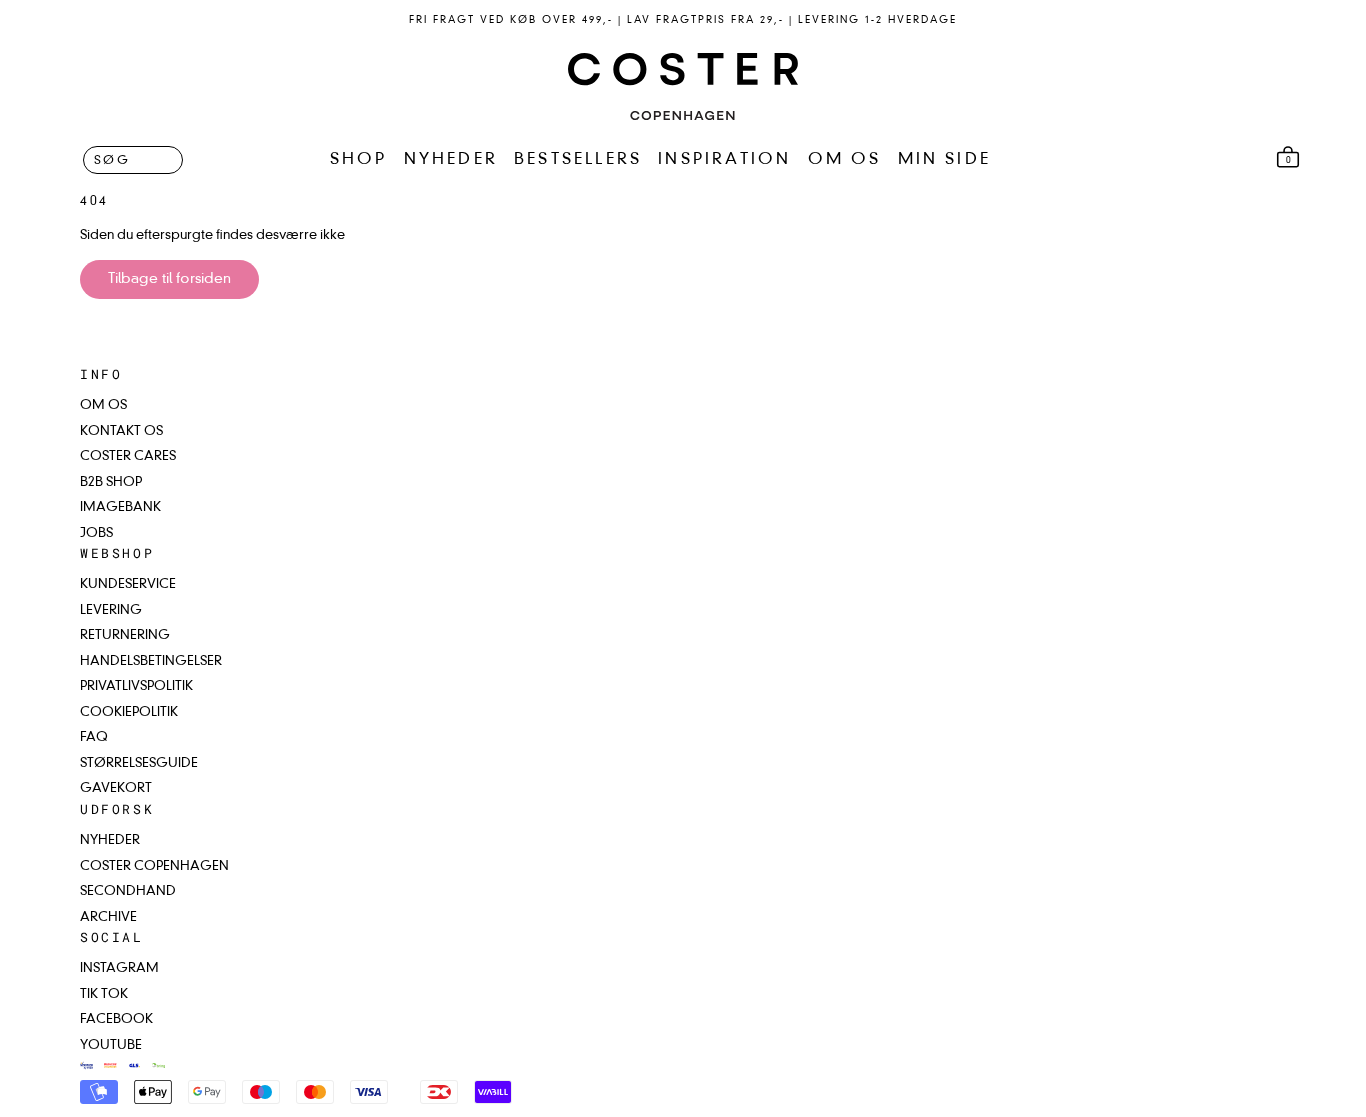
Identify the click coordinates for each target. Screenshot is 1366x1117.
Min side (945, 160)
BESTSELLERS (578, 160)
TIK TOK (104, 994)
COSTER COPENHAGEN (154, 866)
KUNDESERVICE (128, 584)
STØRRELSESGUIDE (139, 763)
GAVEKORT (116, 788)
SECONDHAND (128, 891)
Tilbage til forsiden (169, 279)
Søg (112, 160)
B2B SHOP (111, 482)
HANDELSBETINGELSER (151, 661)
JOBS (96, 533)
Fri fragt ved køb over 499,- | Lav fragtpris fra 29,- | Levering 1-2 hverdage (683, 20)
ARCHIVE (108, 917)
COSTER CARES (128, 456)
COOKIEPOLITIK (129, 712)
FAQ (94, 737)
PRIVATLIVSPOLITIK (136, 686)
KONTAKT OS (121, 431)
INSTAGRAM (119, 968)
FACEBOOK (116, 1019)
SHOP (359, 160)
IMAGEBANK (120, 507)
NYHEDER (451, 160)
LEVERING (111, 610)
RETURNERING (125, 635)
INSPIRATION (724, 160)
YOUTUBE (111, 1045)
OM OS (845, 160)
